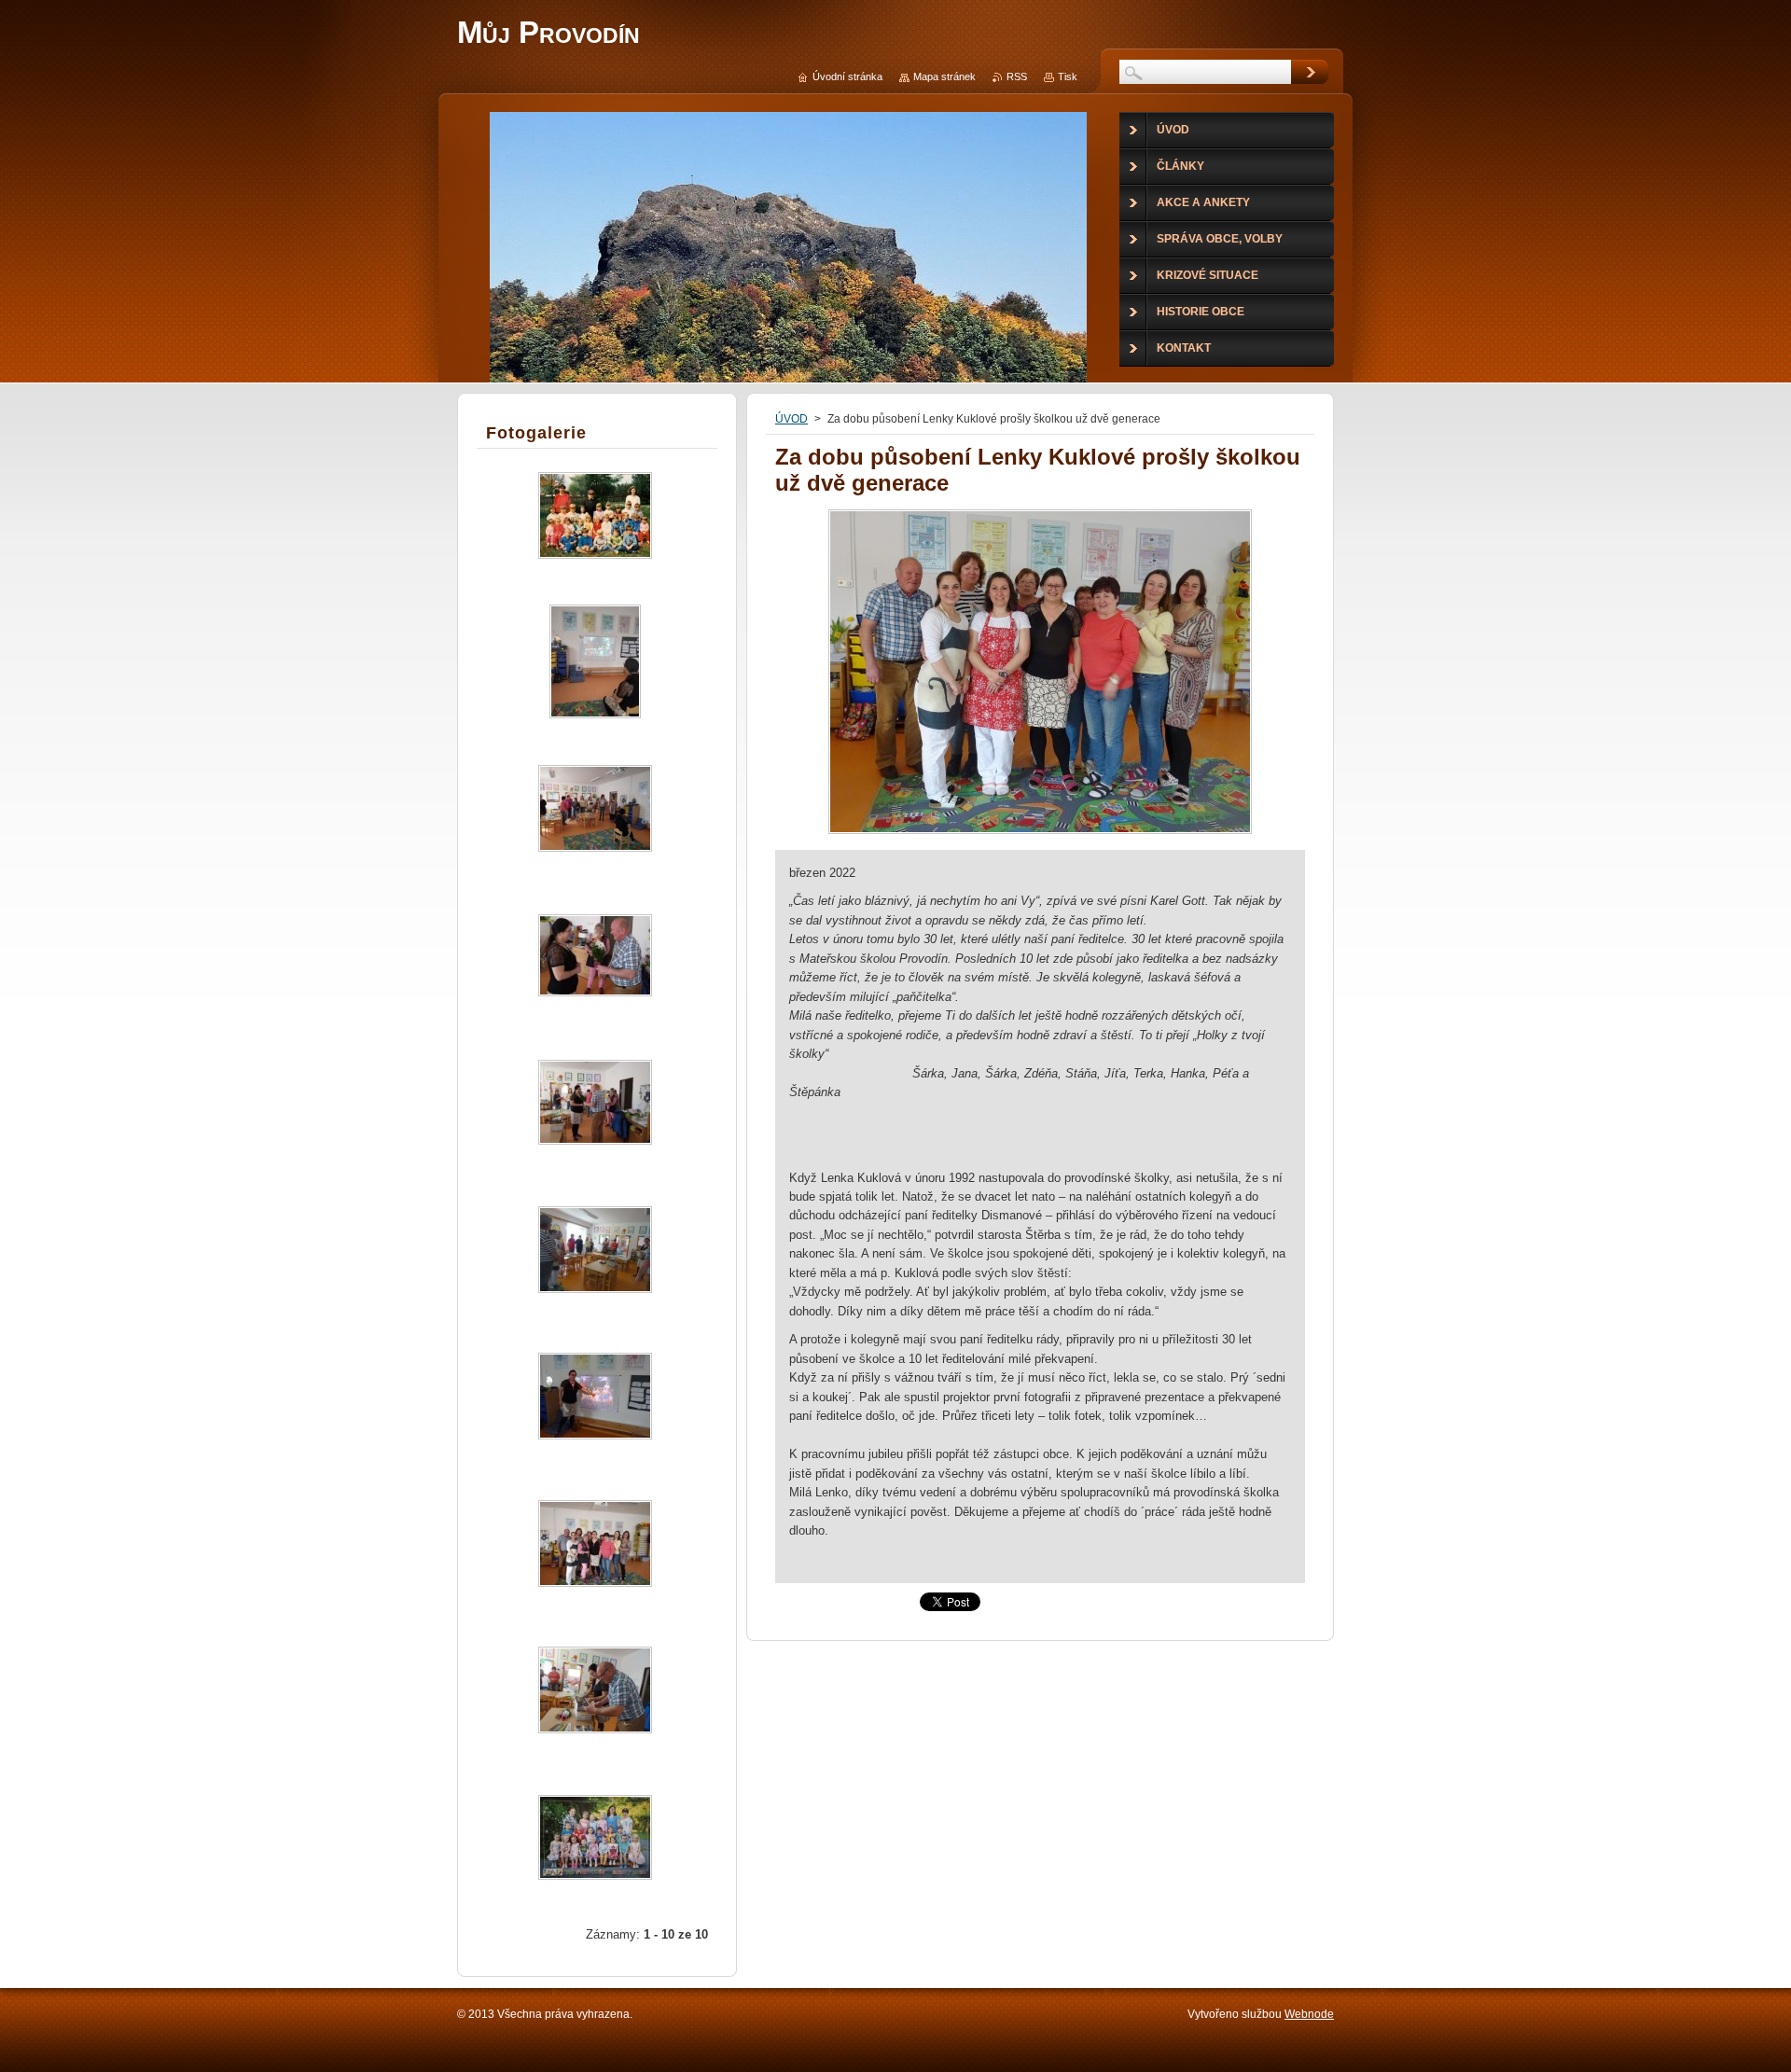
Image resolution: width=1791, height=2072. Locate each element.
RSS (1017, 76)
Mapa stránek (944, 76)
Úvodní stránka (847, 76)
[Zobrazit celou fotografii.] (595, 531)
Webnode (1309, 2014)
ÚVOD (791, 419)
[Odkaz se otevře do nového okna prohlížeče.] (1040, 834)
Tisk (1068, 76)
